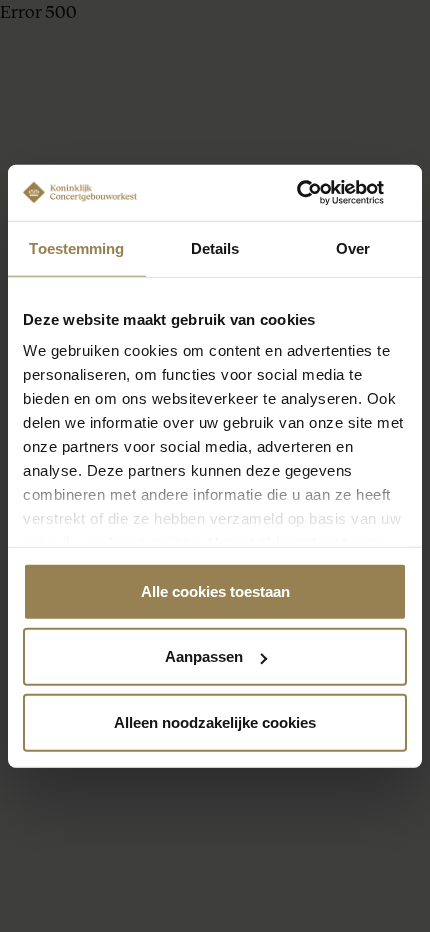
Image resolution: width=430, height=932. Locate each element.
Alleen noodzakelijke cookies (215, 721)
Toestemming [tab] (76, 247)
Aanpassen (204, 656)
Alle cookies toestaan (215, 590)
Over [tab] (353, 247)
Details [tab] (215, 247)
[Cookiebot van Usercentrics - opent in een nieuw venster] (319, 193)
